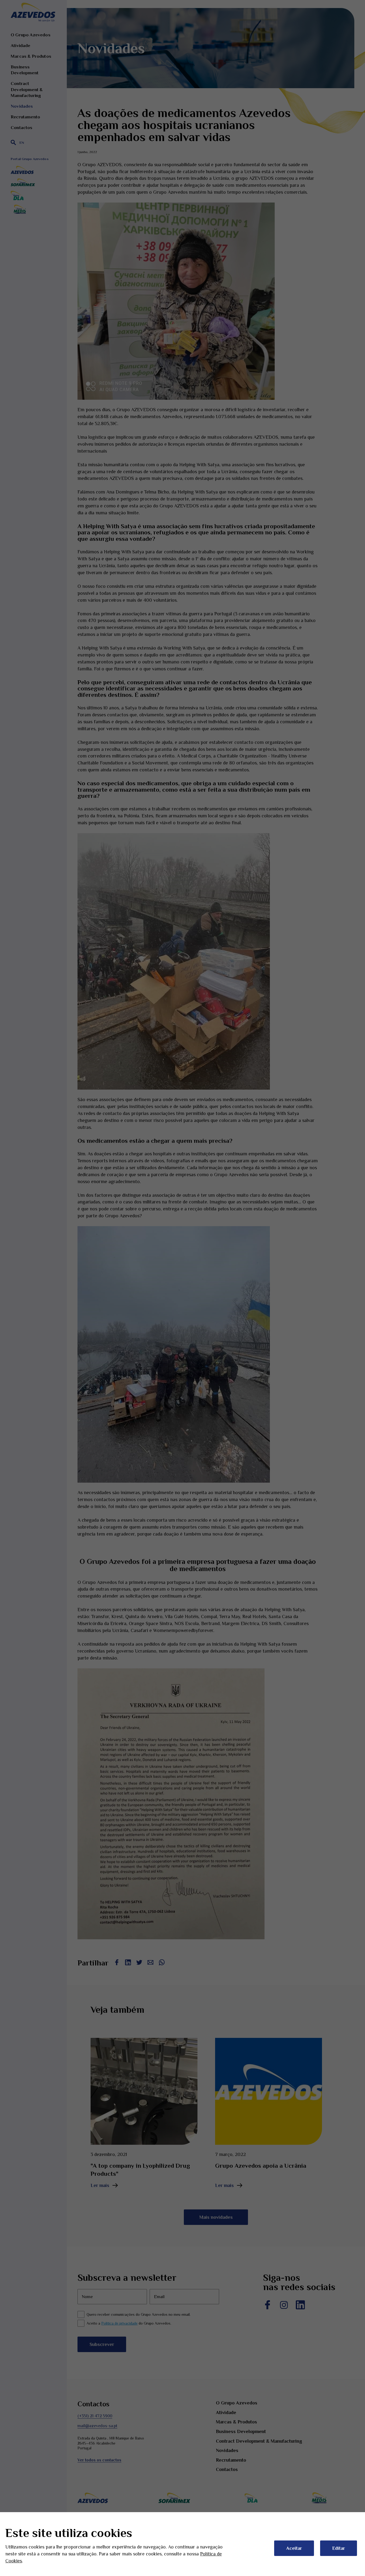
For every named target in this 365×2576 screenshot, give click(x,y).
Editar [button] (339, 2548)
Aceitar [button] (294, 2548)
